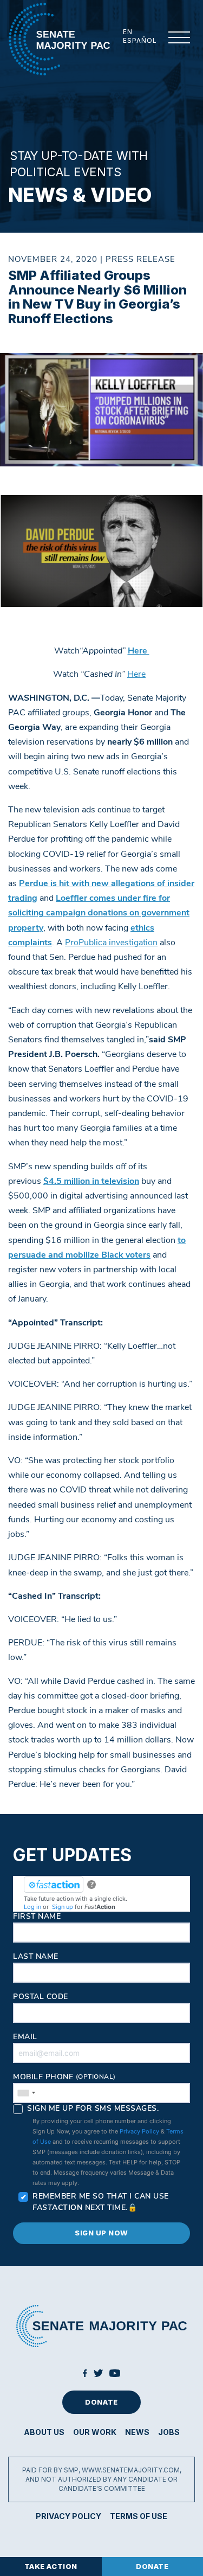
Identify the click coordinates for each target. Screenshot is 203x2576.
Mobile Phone (64, 2077)
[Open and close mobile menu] (173, 38)
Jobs (169, 2432)
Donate (101, 2402)
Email (25, 2037)
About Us (44, 2432)
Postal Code (41, 1997)
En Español (140, 36)
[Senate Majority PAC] (59, 39)
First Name (37, 1917)
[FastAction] (54, 1885)
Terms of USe (139, 2516)
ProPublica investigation (111, 943)
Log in (32, 1907)
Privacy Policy (139, 2131)
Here (136, 675)
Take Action (51, 2566)
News (137, 2432)
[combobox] (26, 2093)
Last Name (36, 1957)
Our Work (95, 2432)
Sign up (63, 1907)
